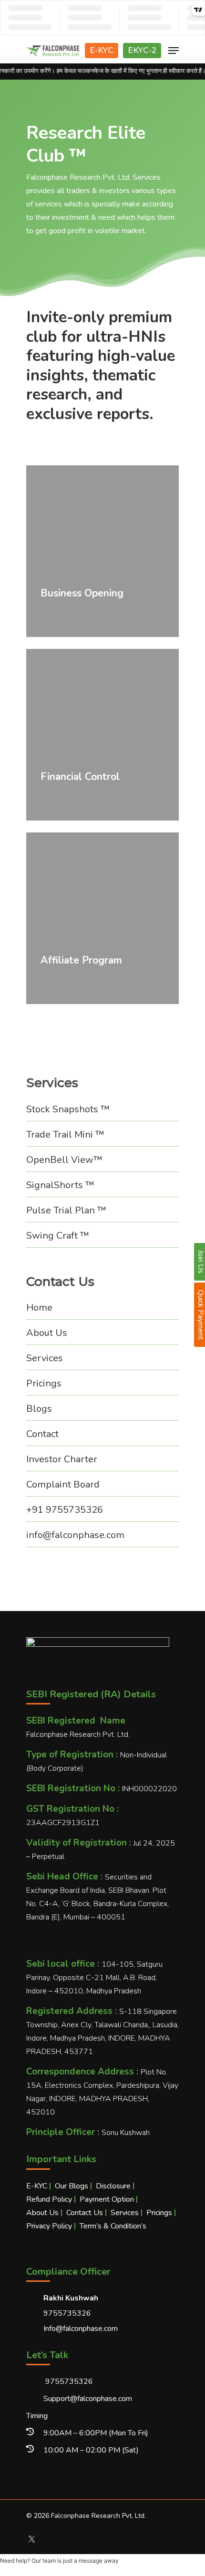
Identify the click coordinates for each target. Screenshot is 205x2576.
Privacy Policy (49, 2226)
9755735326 (68, 2381)
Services (45, 1358)
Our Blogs (72, 2186)
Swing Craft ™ (58, 1236)
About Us (47, 1333)
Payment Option (107, 2199)
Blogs (39, 1409)
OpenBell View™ (64, 1160)
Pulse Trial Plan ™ (66, 1210)
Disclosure (113, 2186)
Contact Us (85, 2213)
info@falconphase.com (75, 1535)
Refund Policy (49, 2199)
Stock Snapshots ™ (68, 1109)
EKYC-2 (142, 50)
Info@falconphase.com (81, 2329)
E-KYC (102, 50)
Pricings (44, 1383)
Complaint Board (63, 1484)
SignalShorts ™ (60, 1185)
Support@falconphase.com (88, 2399)
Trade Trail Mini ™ (65, 1134)
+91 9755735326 (65, 1510)
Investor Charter (62, 1459)
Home (39, 1308)
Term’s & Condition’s (113, 2226)
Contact (42, 1434)
